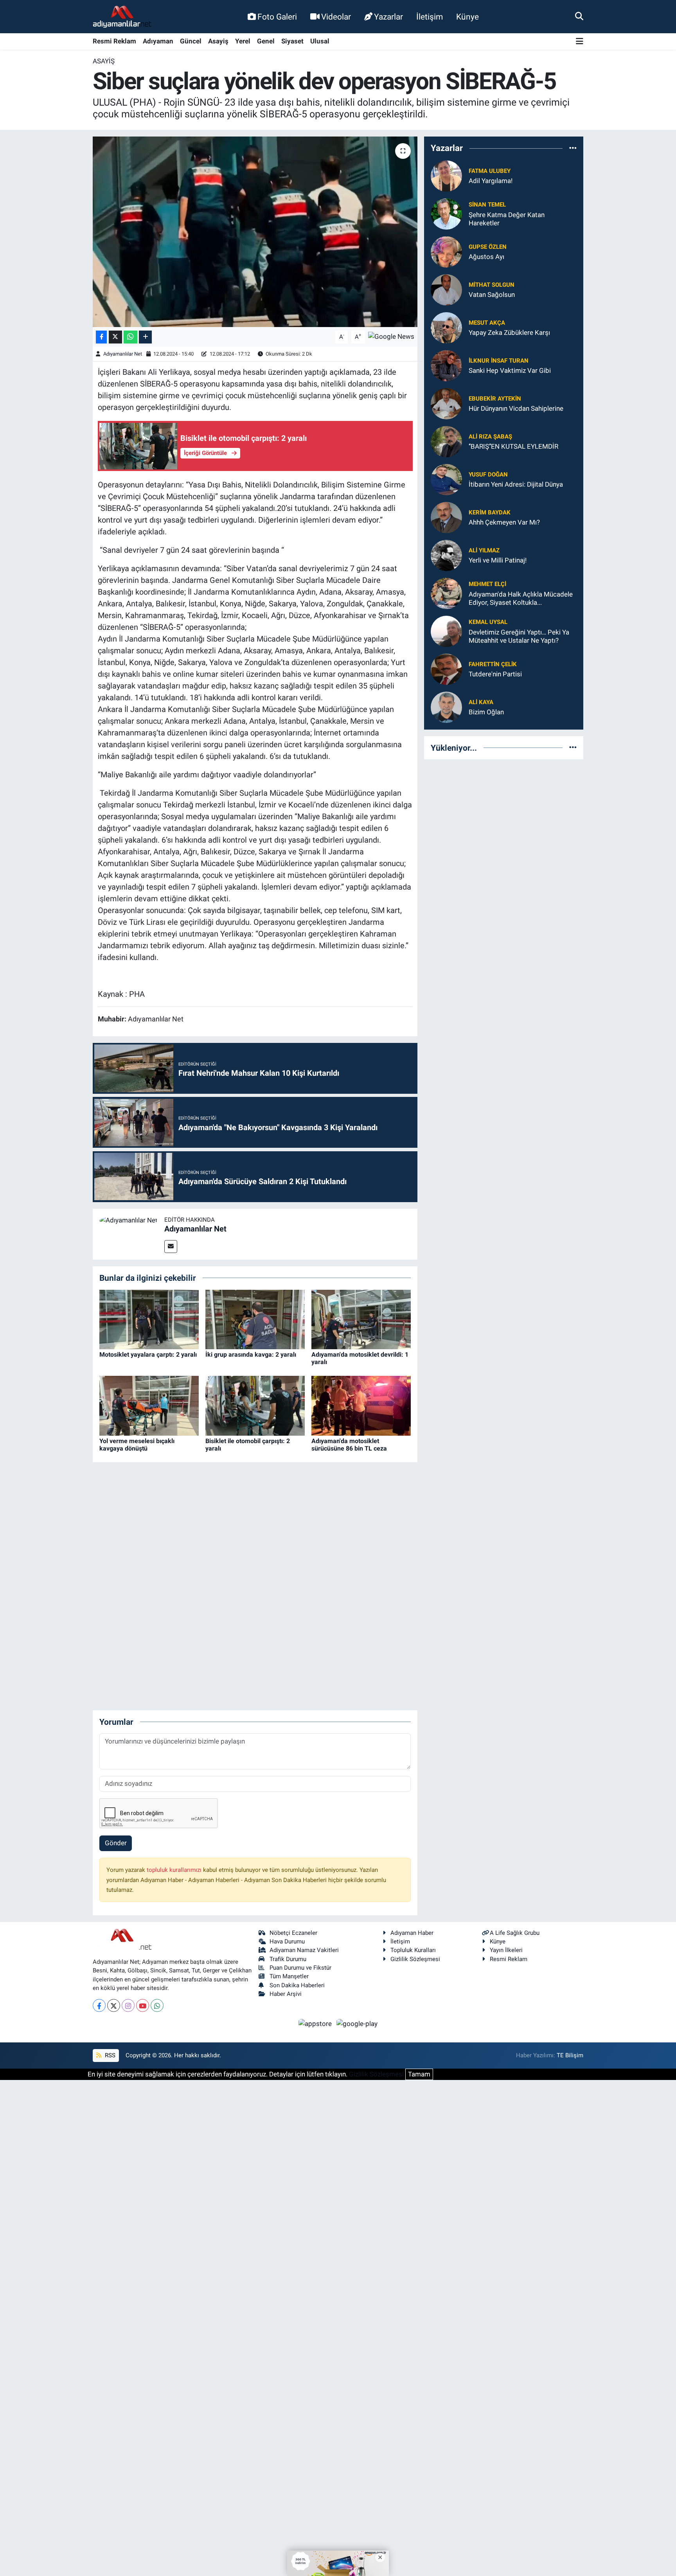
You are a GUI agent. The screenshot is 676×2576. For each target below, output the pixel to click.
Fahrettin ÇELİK (493, 664)
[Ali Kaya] (446, 706)
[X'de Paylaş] (115, 337)
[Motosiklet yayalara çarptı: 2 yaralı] (149, 1319)
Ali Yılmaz (484, 550)
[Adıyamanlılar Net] (129, 1220)
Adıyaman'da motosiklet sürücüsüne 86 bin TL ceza (349, 1445)
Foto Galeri (277, 17)
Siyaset (292, 41)
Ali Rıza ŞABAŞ (490, 437)
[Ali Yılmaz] (446, 555)
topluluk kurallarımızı (175, 1870)
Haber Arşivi (286, 1994)
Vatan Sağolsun (492, 295)
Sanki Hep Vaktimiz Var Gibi (510, 370)
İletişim (430, 17)
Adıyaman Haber (412, 1933)
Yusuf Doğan (488, 475)
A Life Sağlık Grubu (515, 1933)
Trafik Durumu (288, 1959)
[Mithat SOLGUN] (446, 289)
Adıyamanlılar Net (123, 354)
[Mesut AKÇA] (446, 327)
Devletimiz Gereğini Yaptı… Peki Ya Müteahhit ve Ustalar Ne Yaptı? (519, 636)
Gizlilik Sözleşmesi (415, 1959)
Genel (266, 41)
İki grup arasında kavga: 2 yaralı (251, 1355)
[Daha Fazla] (145, 337)
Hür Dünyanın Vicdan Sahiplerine (516, 408)
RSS (109, 2055)
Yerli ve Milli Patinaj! (498, 560)
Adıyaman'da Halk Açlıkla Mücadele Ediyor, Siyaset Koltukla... (521, 598)
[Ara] (579, 16)
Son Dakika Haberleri (297, 1985)
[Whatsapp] (157, 2005)
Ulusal (320, 41)
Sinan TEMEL (487, 205)
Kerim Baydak (490, 512)
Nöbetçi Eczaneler (293, 1933)
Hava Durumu (287, 1941)
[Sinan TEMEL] (446, 213)
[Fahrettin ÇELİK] (446, 669)
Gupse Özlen (488, 247)
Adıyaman (158, 41)
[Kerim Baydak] (446, 517)
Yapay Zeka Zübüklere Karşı (509, 333)
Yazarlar (388, 17)
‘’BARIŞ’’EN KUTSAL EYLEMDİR (513, 446)
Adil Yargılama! (491, 181)
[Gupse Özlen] (446, 251)
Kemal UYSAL (488, 622)
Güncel (191, 41)
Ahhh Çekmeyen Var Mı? (504, 522)
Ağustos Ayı (486, 257)
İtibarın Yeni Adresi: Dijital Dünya (516, 484)
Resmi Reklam (114, 41)
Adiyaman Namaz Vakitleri (304, 1950)
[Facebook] (99, 2005)
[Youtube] (143, 2005)
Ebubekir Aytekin (495, 399)
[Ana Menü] (580, 42)
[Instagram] (128, 2005)
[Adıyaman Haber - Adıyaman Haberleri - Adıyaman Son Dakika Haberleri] (122, 17)
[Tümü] (573, 148)
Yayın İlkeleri (506, 1950)
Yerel (243, 41)
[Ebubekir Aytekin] (446, 403)
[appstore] (316, 2023)
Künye (467, 17)
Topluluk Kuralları (413, 1950)
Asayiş (218, 41)
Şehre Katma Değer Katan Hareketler (507, 219)
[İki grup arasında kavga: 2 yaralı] (255, 1319)
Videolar (336, 17)
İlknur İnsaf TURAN (499, 361)
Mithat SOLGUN (492, 285)
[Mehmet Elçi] (446, 593)
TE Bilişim (570, 2055)
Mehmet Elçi (487, 584)
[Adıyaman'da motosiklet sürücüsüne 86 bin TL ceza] (361, 1405)
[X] (114, 2005)
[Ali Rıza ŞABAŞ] (446, 441)
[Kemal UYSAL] (446, 631)
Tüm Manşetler (289, 1976)
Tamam (419, 2074)
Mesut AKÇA (487, 323)
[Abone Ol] (391, 336)
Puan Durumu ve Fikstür (300, 1968)
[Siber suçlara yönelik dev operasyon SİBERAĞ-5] (255, 232)
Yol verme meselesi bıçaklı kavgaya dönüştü (137, 1445)
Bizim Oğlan (486, 712)
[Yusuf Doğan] (446, 479)
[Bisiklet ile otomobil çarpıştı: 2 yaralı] (255, 1405)
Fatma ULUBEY (490, 171)
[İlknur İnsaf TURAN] (446, 365)
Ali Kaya (481, 702)
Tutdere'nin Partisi (495, 674)
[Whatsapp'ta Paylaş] (130, 337)
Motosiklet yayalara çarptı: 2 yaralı (148, 1355)
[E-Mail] (171, 1247)
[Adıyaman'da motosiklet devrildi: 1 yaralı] (361, 1319)
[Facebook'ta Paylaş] (101, 337)
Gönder (116, 1843)
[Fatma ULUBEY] (446, 175)
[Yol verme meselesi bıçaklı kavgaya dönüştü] (149, 1405)
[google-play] (357, 2023)
